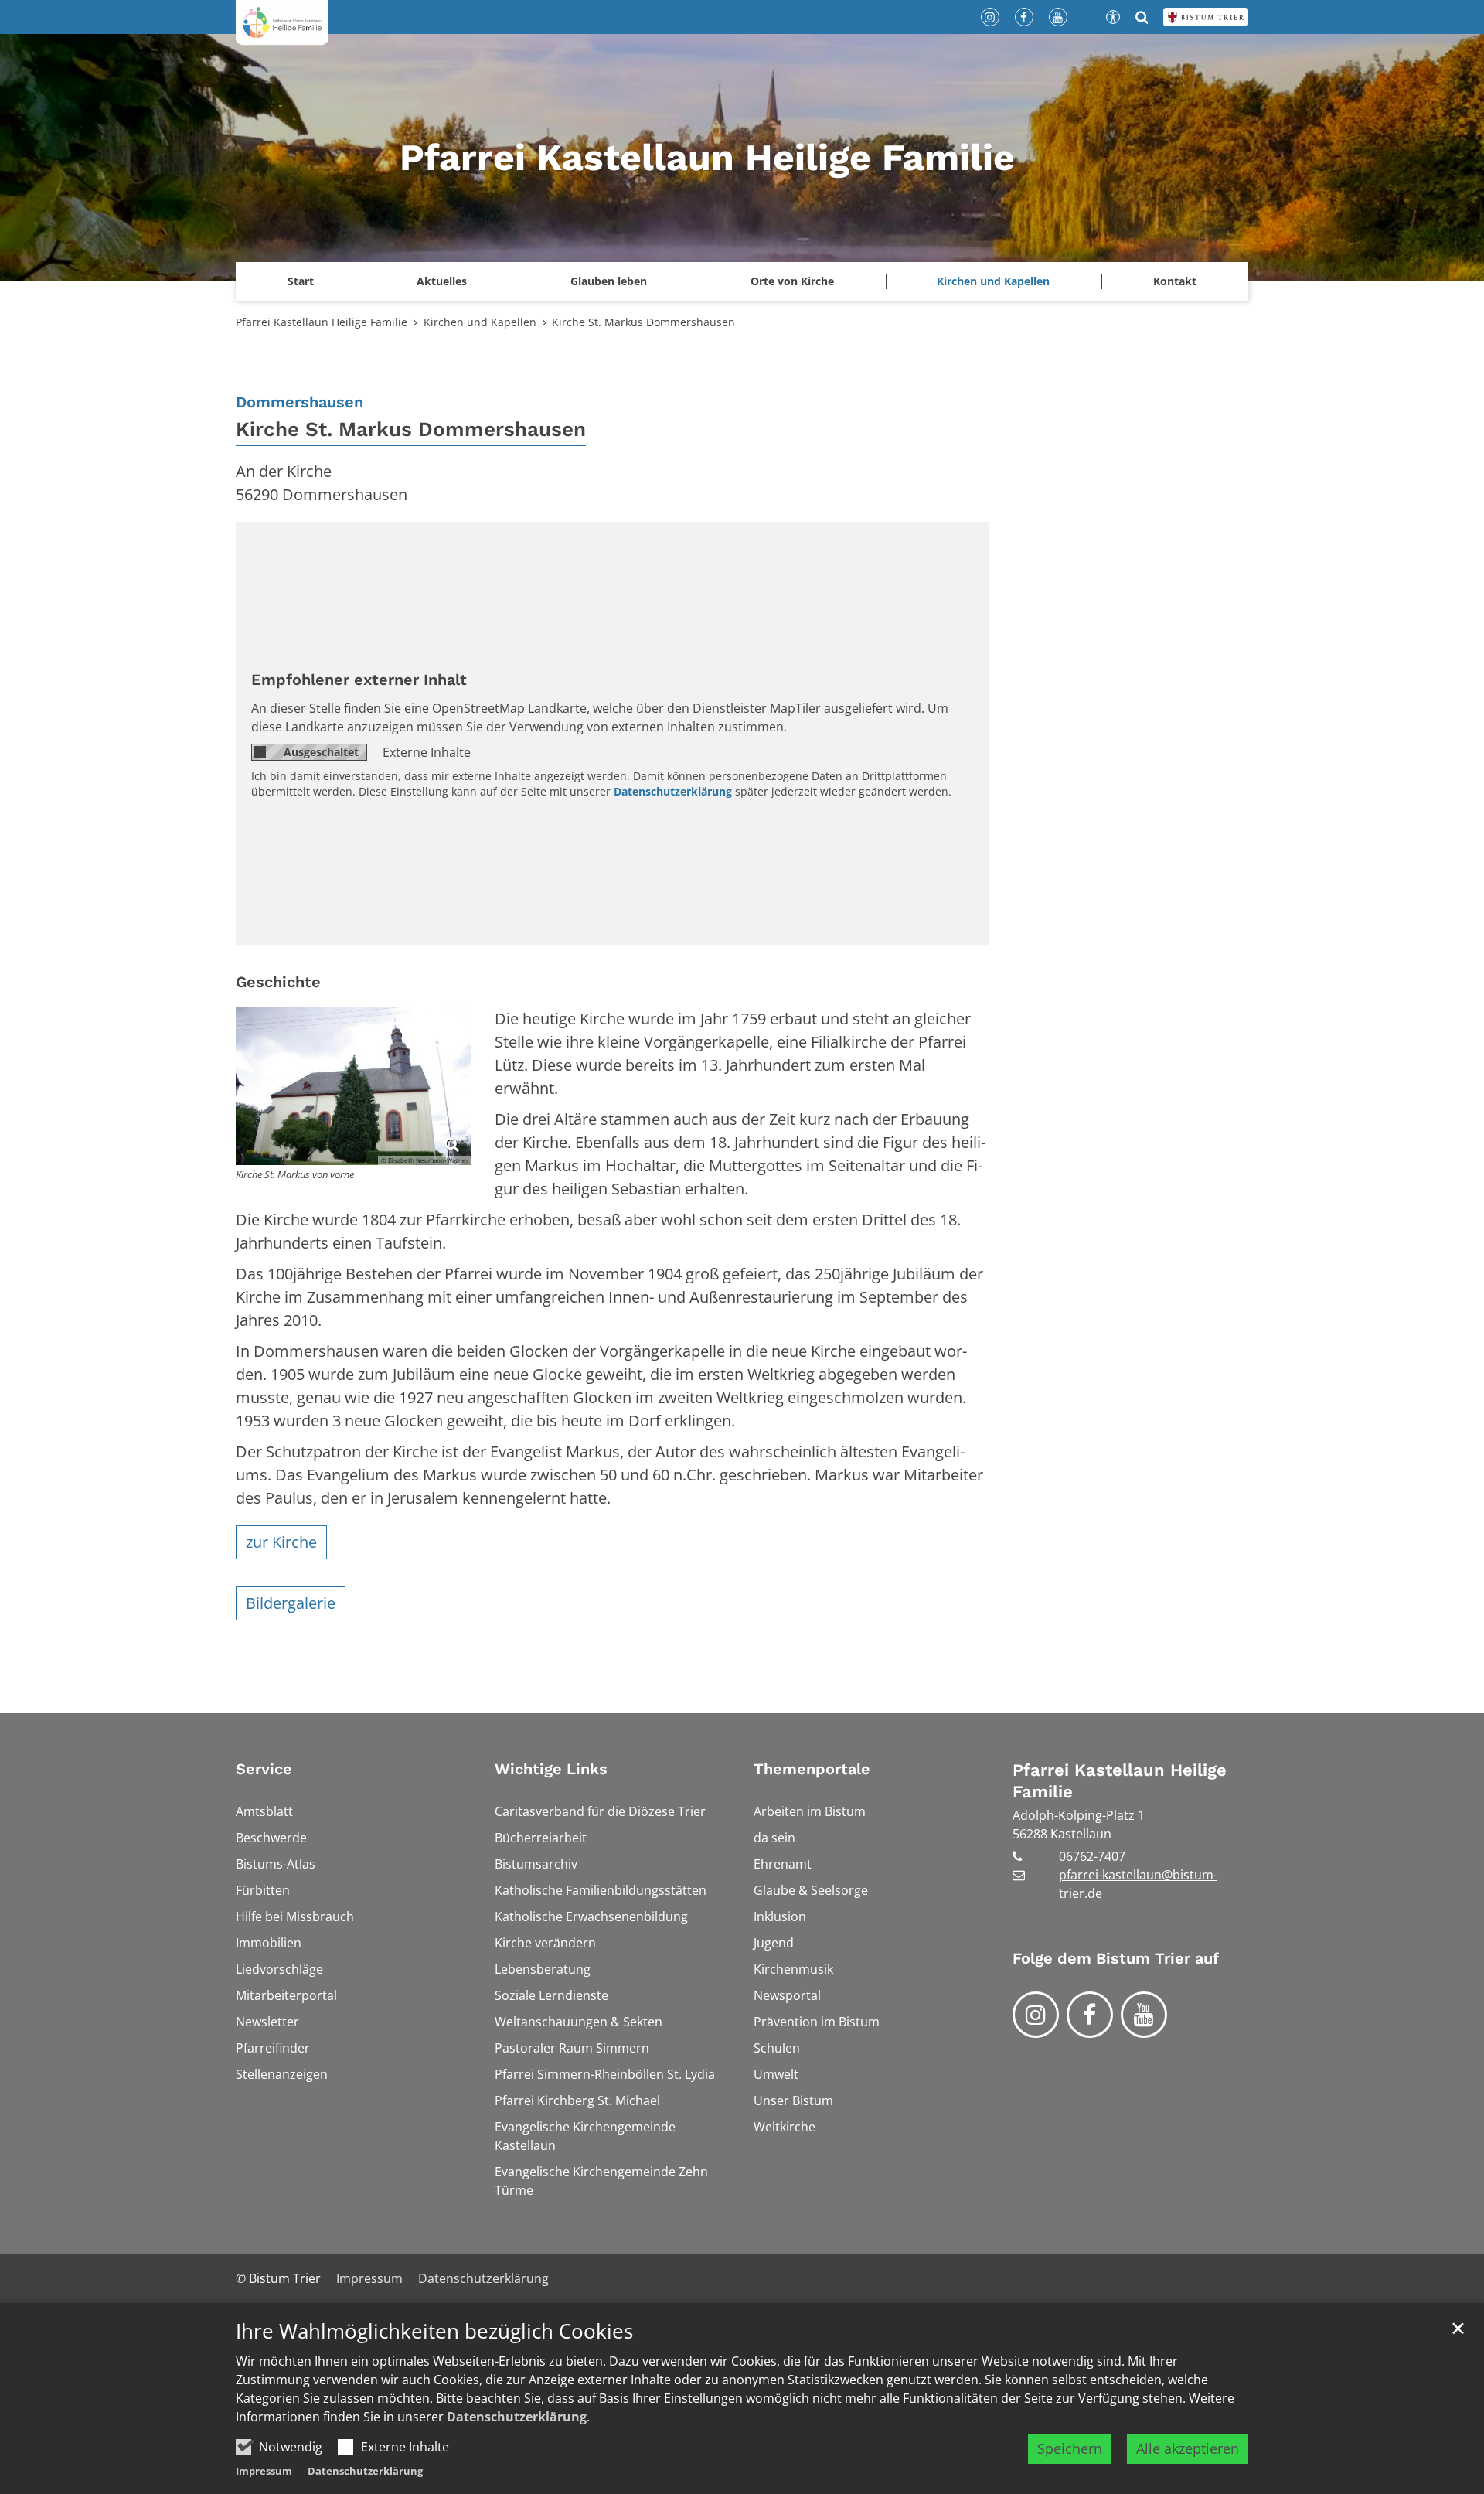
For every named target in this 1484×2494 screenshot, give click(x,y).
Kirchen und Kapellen (480, 322)
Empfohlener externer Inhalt (359, 680)
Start (301, 281)
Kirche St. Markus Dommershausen (643, 322)
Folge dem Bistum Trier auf (1116, 1958)
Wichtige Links (551, 1769)
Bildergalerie (291, 1603)
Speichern (1070, 2448)
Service (264, 1769)
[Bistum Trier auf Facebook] (1090, 2015)
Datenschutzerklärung (517, 2417)
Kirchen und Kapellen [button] (993, 281)
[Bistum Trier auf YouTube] (1144, 2015)
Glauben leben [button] (609, 281)
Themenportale (812, 1769)
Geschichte (278, 982)
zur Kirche (281, 1542)
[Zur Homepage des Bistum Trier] (1206, 17)
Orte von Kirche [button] (792, 281)
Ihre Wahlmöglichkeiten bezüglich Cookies (434, 2331)
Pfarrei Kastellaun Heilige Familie (322, 322)
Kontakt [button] (1175, 281)
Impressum (264, 2471)
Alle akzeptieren (1188, 2448)
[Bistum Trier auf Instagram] (1036, 2015)
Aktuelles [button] (442, 281)
